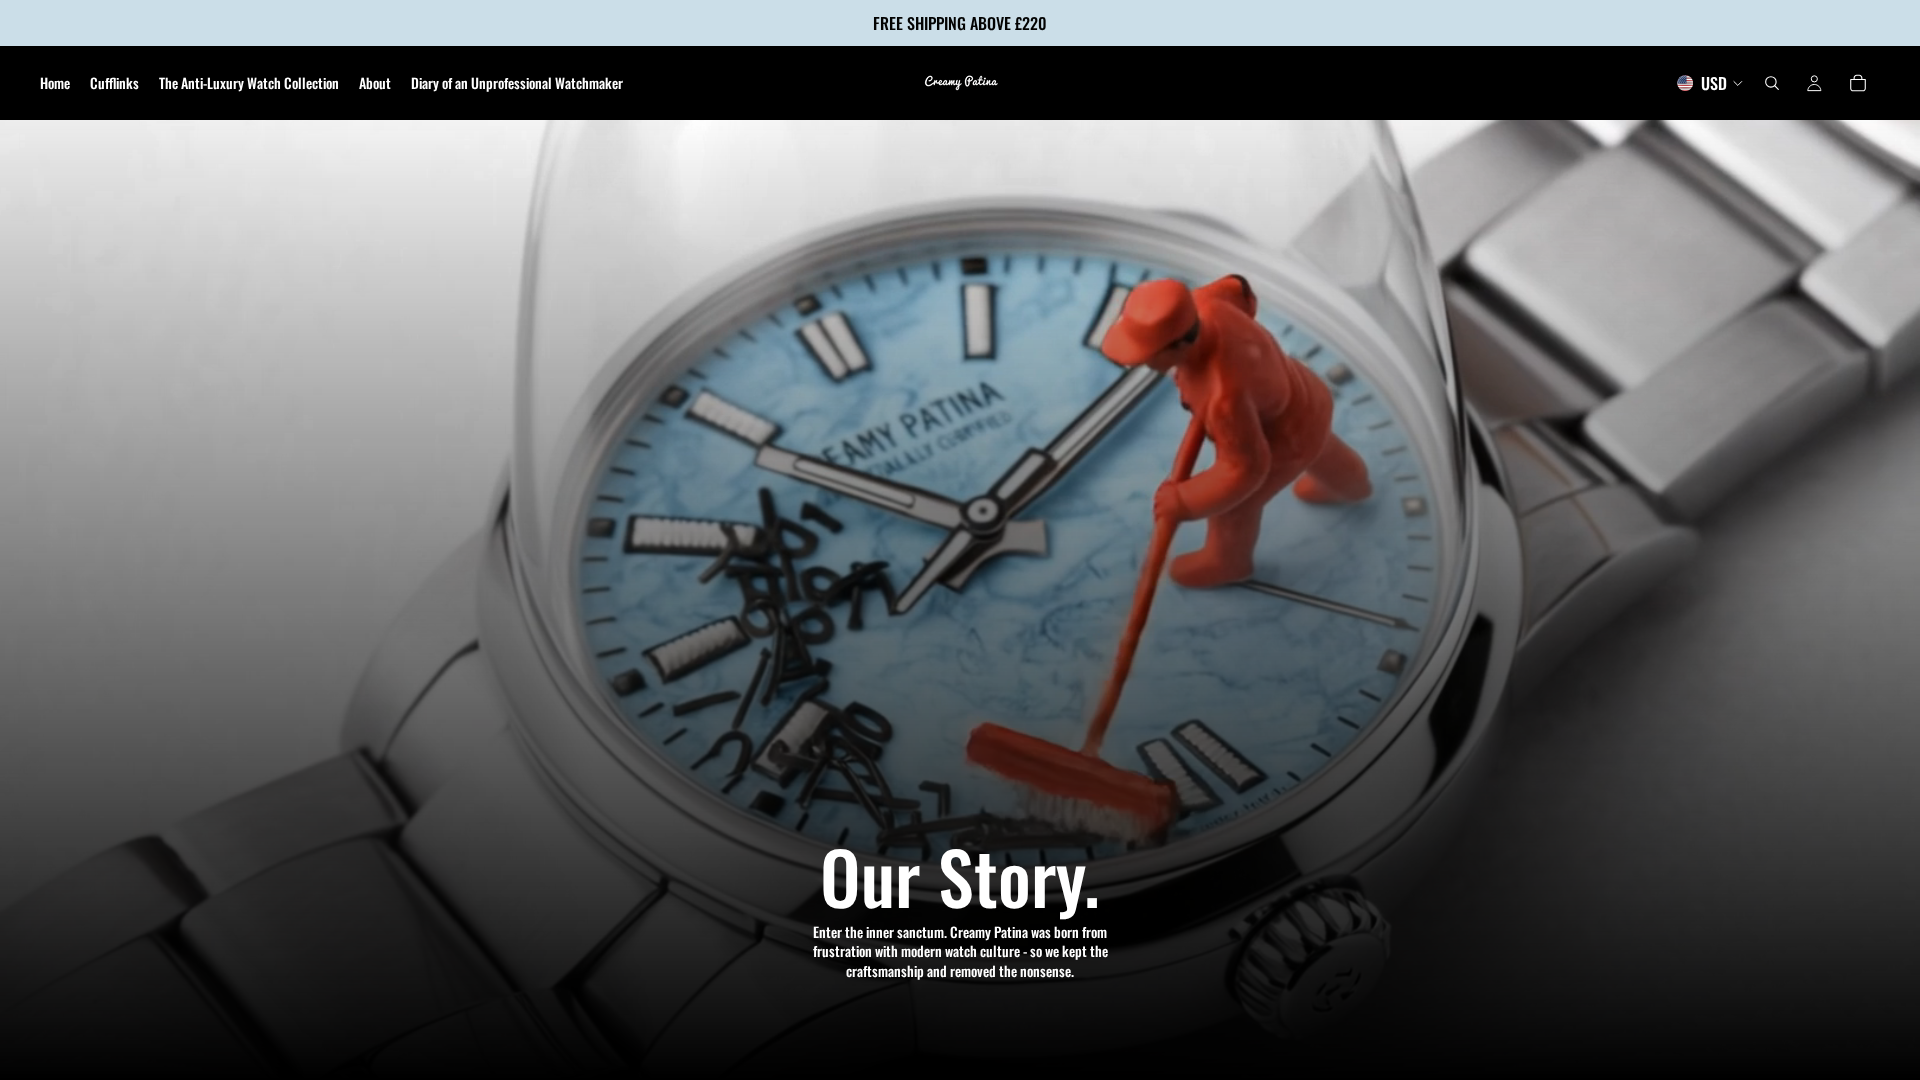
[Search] (1772, 83)
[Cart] (1858, 83)
